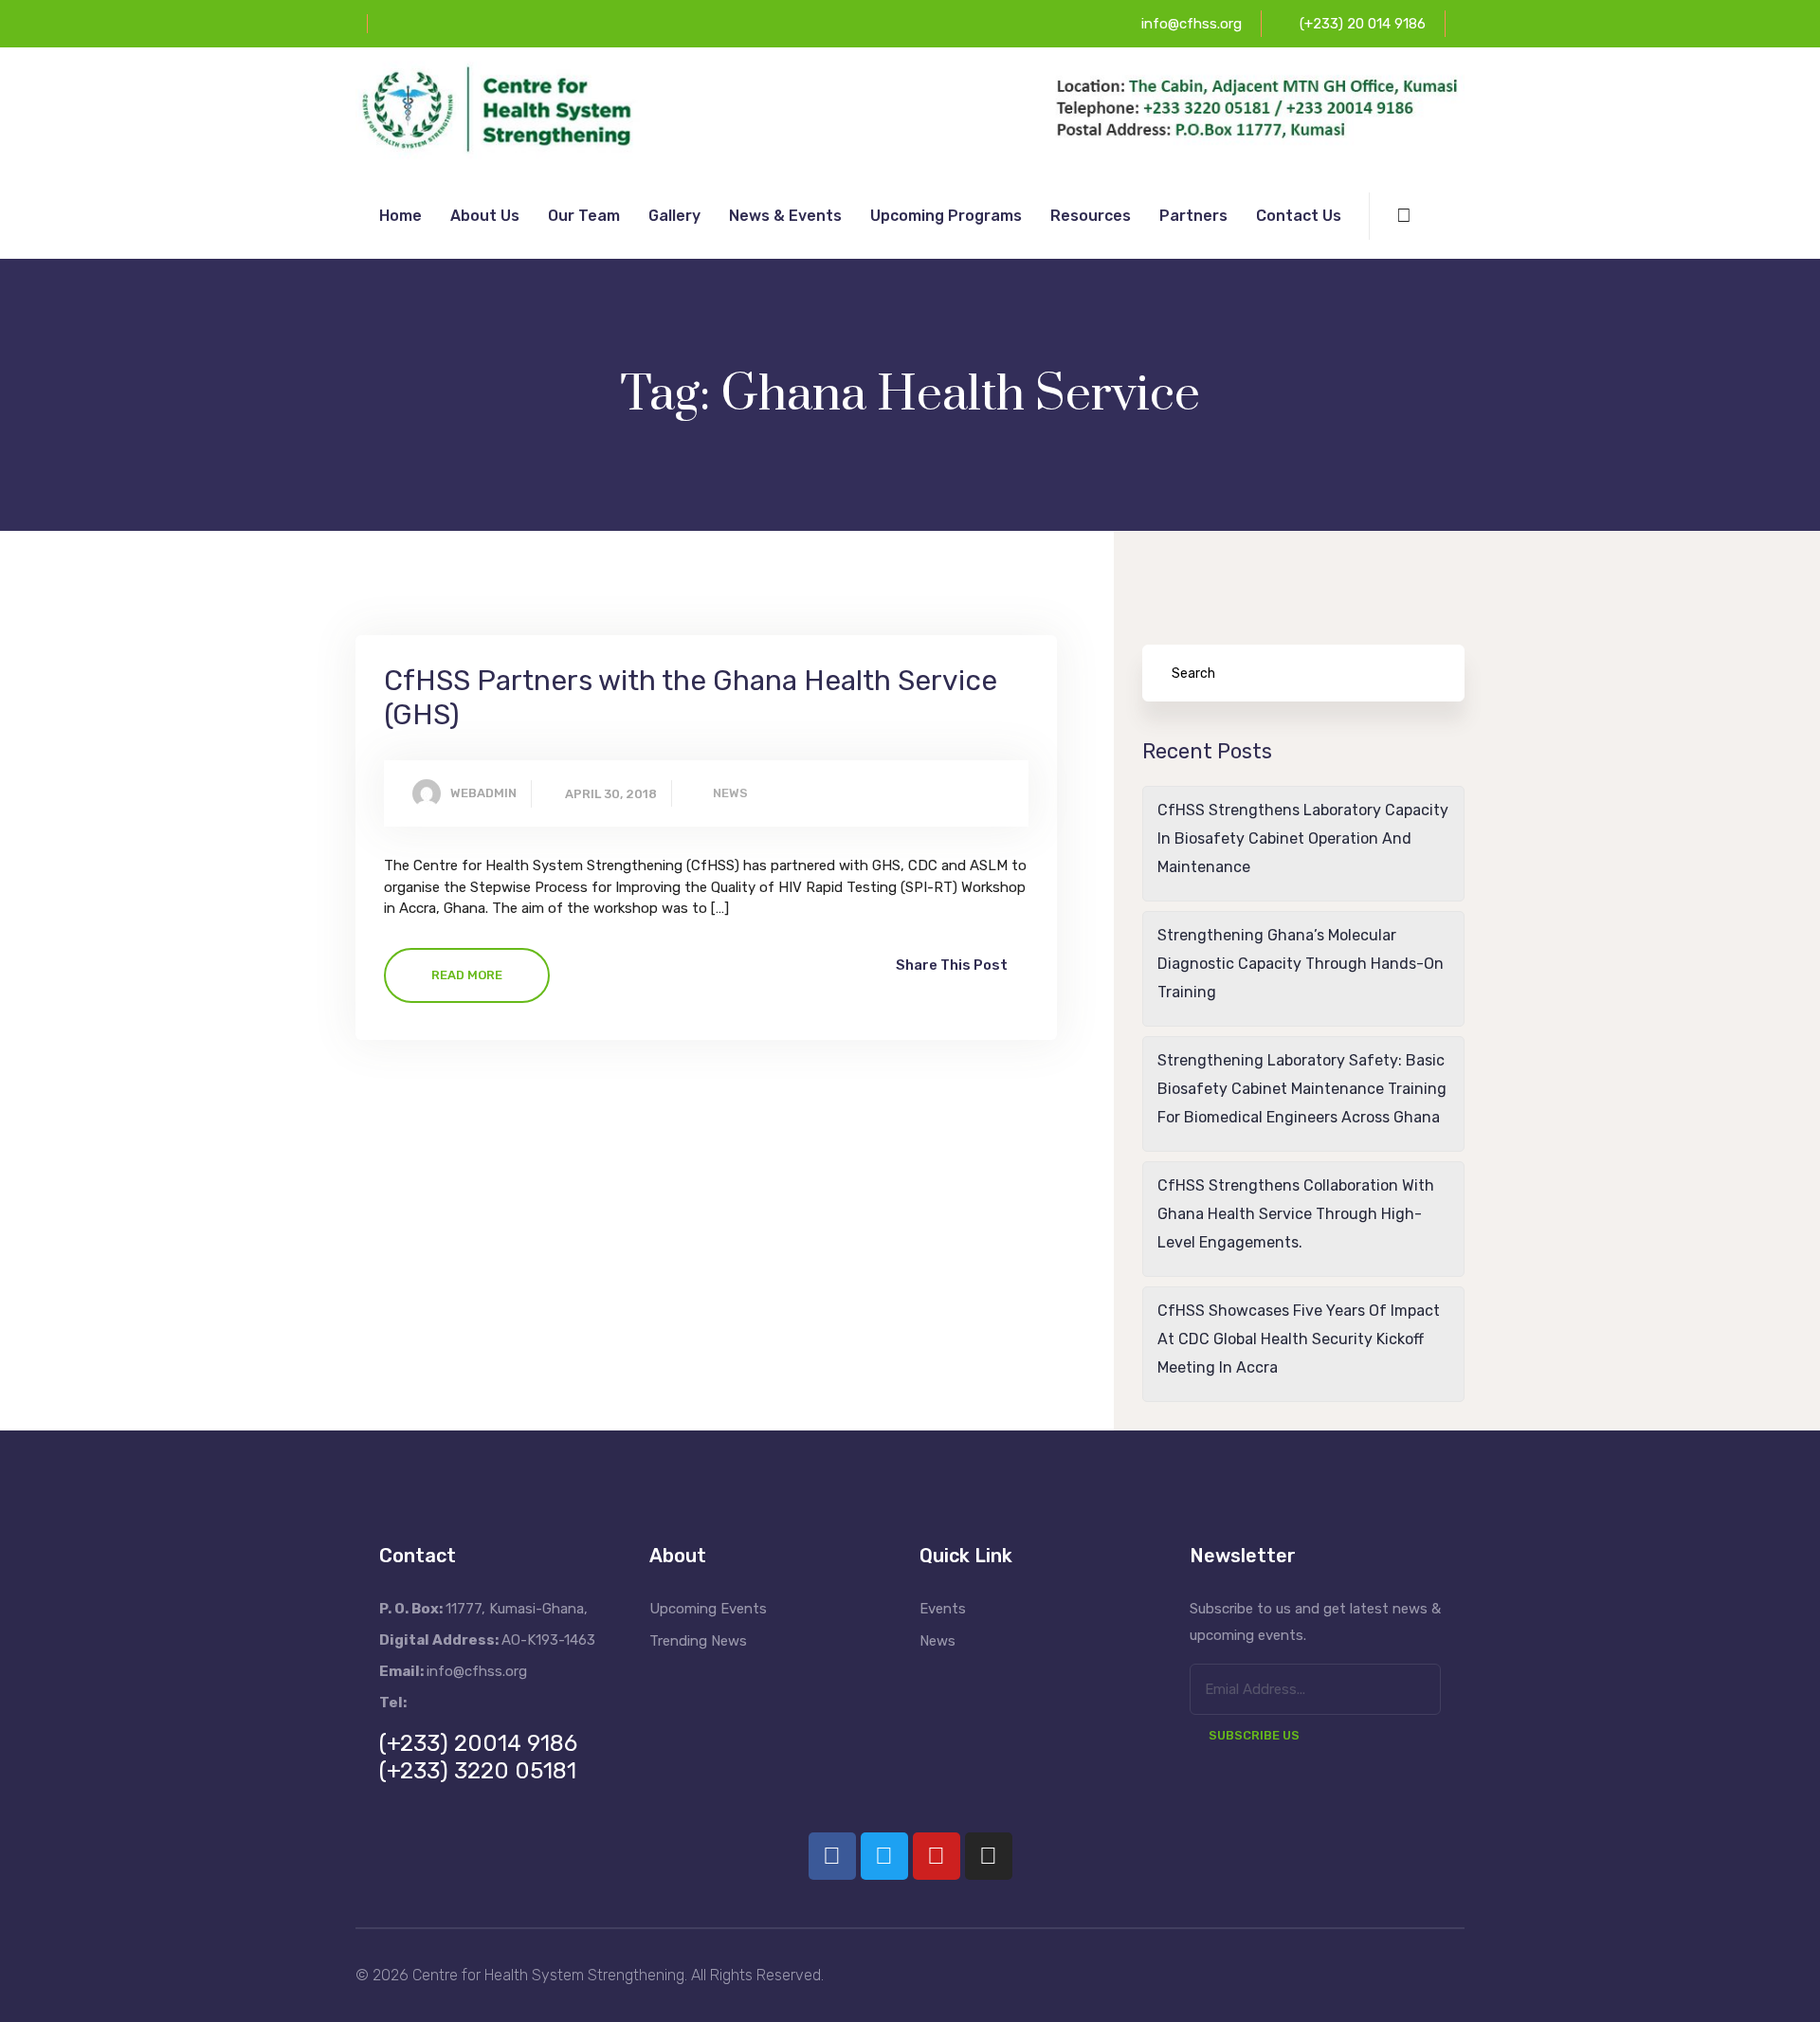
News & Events (785, 216)
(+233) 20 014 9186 (1363, 24)
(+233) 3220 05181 (478, 1771)
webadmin (483, 793)
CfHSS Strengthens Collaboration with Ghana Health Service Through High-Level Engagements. (1296, 1214)
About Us (485, 216)
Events (943, 1609)
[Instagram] (989, 1856)
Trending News (698, 1641)
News (730, 793)
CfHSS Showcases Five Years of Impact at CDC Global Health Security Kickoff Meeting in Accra (1299, 1339)
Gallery (674, 216)
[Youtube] (937, 1856)
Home (400, 216)
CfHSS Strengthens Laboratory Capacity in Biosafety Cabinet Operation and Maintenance (1303, 838)
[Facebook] (832, 1856)
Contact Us (1299, 216)
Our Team (584, 216)
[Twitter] (884, 1856)
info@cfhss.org (1192, 24)
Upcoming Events (708, 1609)
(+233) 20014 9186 (478, 1743)
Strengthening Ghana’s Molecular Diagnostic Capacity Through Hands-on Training (1301, 964)
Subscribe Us (1254, 1735)
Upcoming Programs (946, 216)
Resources (1091, 216)
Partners (1193, 216)
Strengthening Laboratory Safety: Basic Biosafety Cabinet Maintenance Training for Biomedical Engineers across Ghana (1302, 1089)
